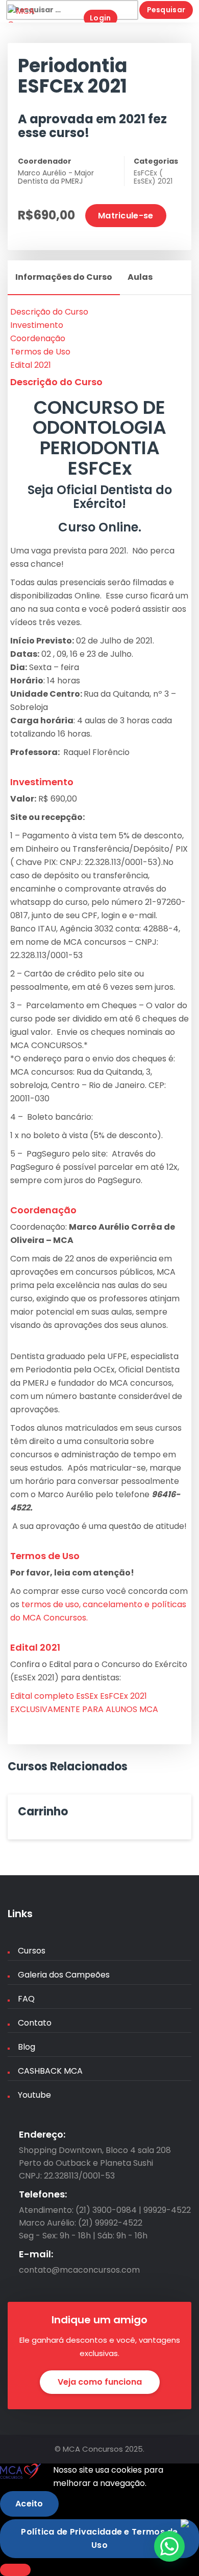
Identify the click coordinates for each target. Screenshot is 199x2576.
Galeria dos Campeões (64, 1975)
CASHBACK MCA (50, 2071)
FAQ (26, 1999)
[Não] (15, 2570)
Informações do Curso (64, 277)
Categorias (156, 161)
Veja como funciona (100, 2382)
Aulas (140, 277)
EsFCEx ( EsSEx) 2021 (153, 177)
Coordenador (45, 161)
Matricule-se (126, 216)
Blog (27, 2047)
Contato (35, 2023)
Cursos (32, 1951)
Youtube (34, 2095)
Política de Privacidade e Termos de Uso (99, 2538)
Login (101, 18)
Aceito (29, 2504)
